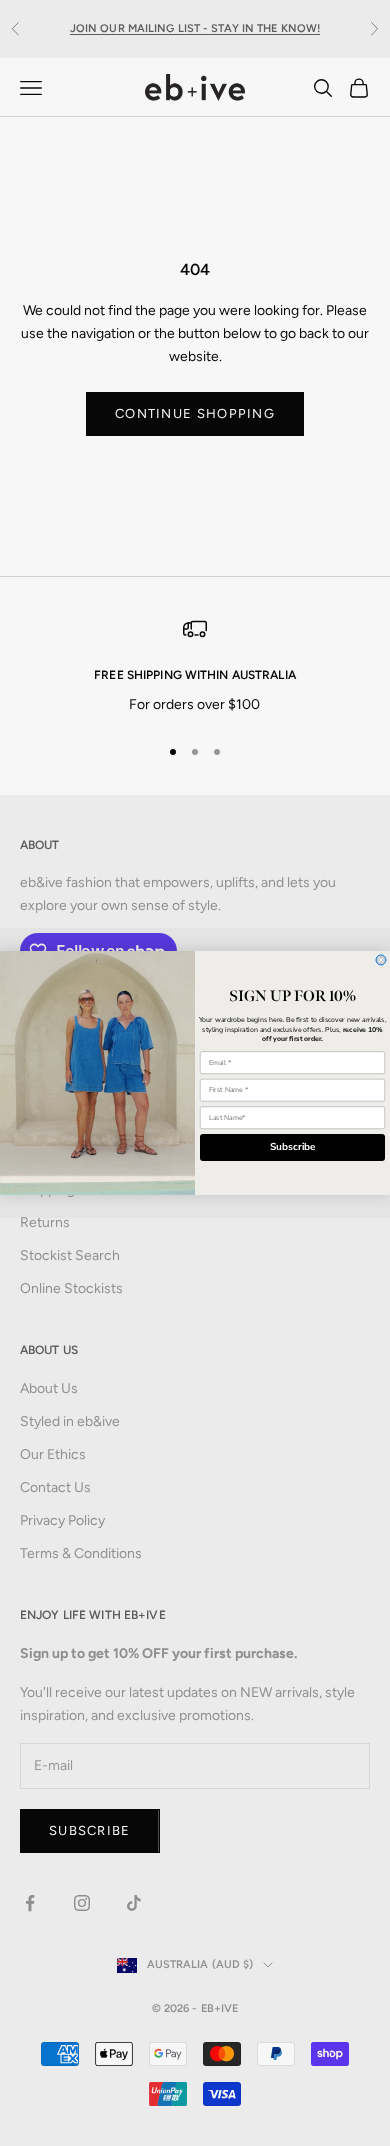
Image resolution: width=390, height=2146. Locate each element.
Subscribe (293, 1148)
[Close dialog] (381, 960)
